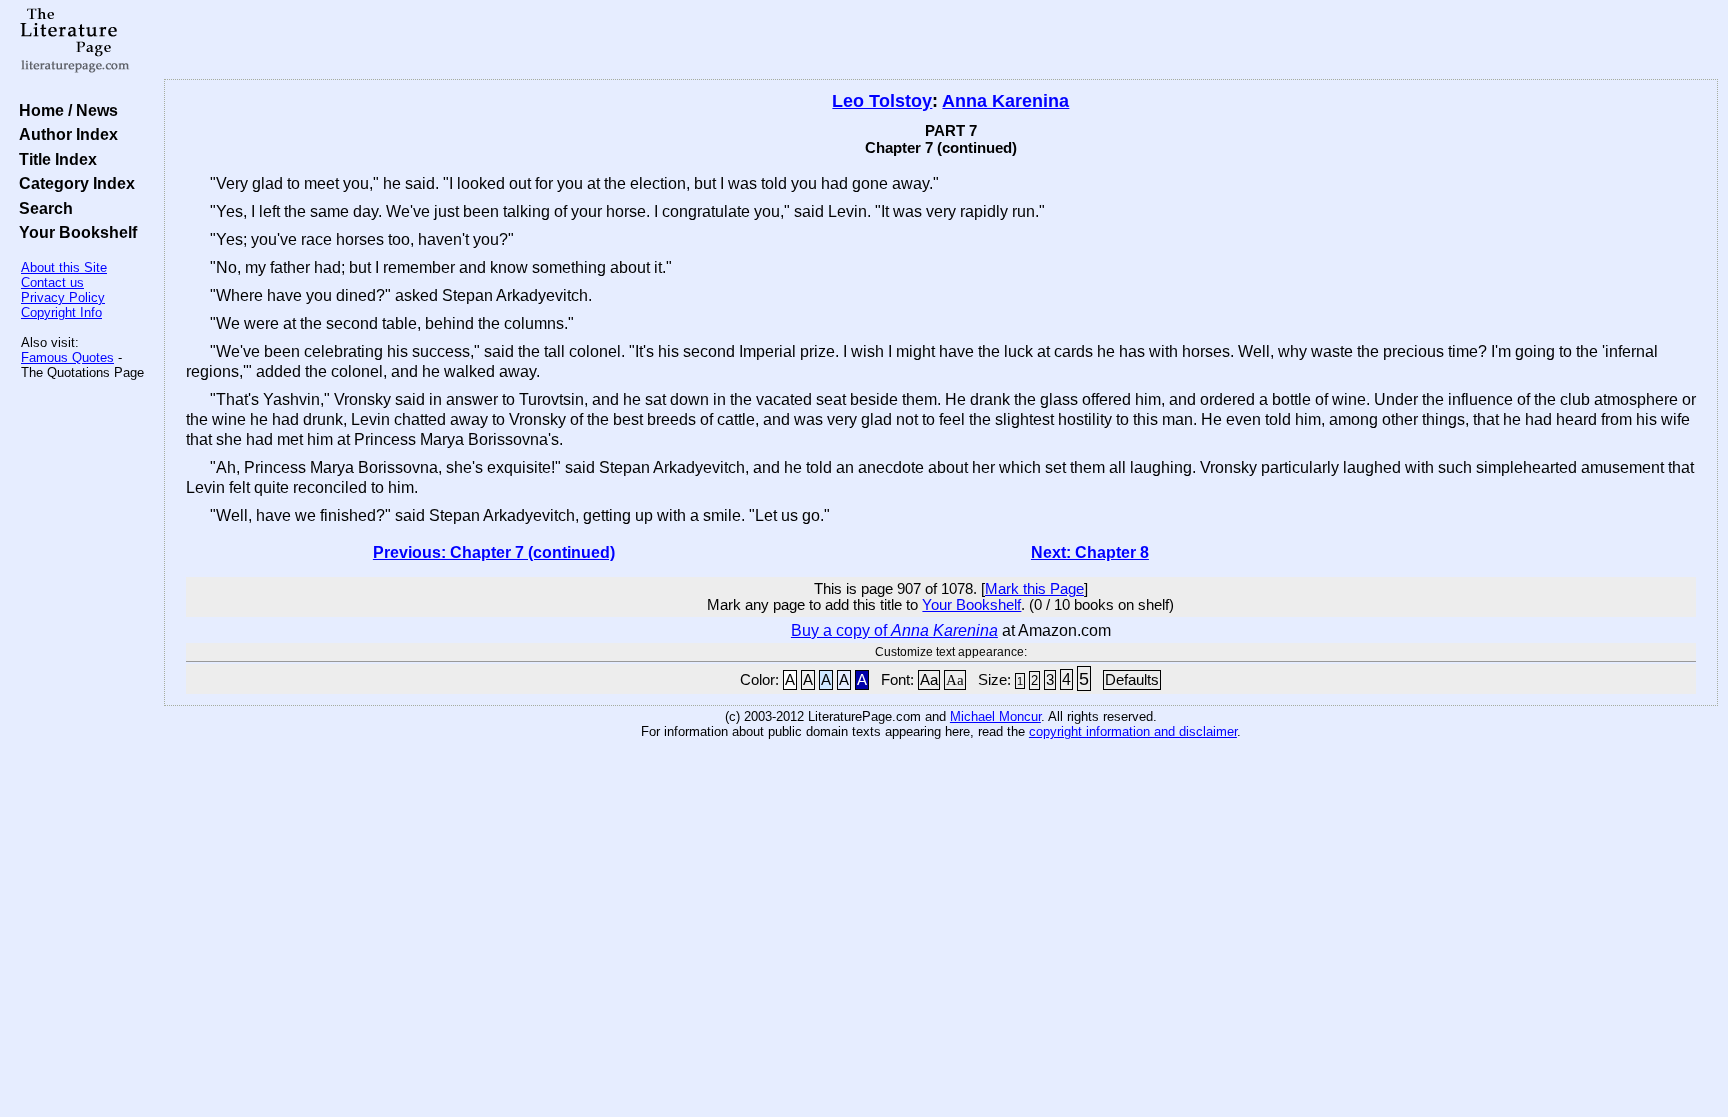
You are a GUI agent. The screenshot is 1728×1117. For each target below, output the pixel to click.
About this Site (64, 267)
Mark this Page (1034, 589)
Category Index (73, 183)
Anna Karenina (1005, 101)
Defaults (1132, 680)
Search (42, 208)
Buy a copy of (894, 630)
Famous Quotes (67, 357)
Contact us (52, 282)
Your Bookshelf (74, 232)
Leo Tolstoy (882, 101)
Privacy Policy (63, 297)
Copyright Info (61, 312)
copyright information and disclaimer (1133, 731)
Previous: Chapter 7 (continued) (494, 552)
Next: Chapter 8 (1090, 552)
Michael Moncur (995, 716)
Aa (929, 680)
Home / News (64, 110)
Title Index (54, 159)
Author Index (64, 134)
